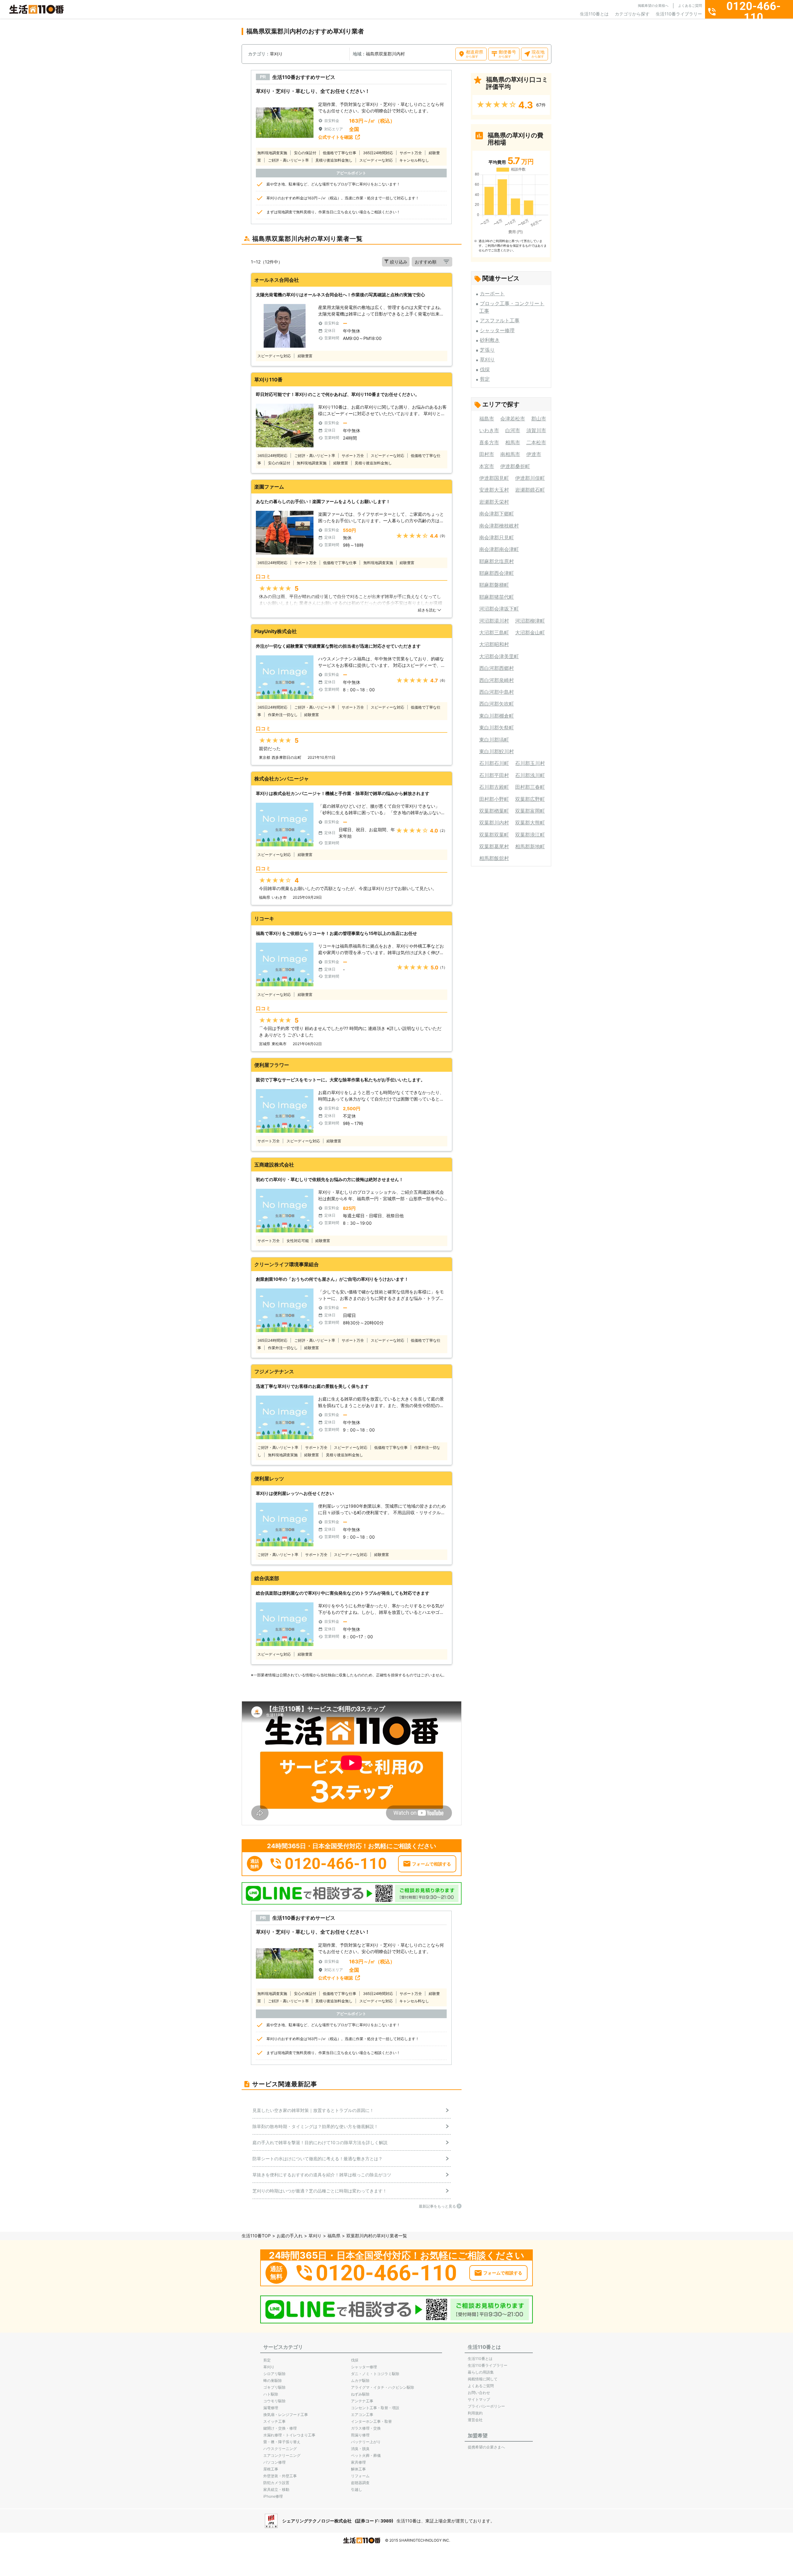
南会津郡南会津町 (499, 549)
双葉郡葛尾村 (494, 846)
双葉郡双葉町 (494, 835)
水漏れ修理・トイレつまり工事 (289, 2435)
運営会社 (475, 2420)
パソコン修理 (274, 2462)
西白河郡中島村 (497, 692)
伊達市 (534, 454)
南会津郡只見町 (497, 537)
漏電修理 (271, 2408)
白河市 (513, 430)
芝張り (487, 350)
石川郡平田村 (494, 775)
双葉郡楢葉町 (494, 811)
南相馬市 (510, 454)
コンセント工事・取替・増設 (375, 2408)
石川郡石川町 (494, 763)
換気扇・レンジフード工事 (286, 2415)
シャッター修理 (497, 330)
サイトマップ (479, 2399)
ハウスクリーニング (280, 2449)
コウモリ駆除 (274, 2401)
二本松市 (536, 442)
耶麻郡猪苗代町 (497, 597)
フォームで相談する (432, 1864)
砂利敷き (490, 340)
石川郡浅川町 (530, 775)
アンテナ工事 (362, 2401)
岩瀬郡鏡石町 (530, 490)
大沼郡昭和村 (494, 644)
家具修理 (358, 2462)
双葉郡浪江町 (530, 835)
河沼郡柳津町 (530, 621)
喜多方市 (489, 442)
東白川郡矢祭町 (497, 728)
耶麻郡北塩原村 (497, 561)
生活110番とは (594, 14)
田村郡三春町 (530, 787)
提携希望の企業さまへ (486, 2447)
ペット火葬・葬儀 (366, 2455)
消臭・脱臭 (360, 2449)
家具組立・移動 (276, 2489)
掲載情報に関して (483, 2379)
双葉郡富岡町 (530, 811)
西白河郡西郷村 (497, 668)
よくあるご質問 (690, 6)
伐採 (485, 369)
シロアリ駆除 (274, 2374)
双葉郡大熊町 (530, 823)
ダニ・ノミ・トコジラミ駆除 (375, 2374)
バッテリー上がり (366, 2442)
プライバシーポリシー (486, 2406)
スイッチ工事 (274, 2421)
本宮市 (487, 466)
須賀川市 (536, 430)
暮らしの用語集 (481, 2372)
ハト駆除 (271, 2394)
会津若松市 (513, 419)
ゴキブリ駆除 (274, 2387)
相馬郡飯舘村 (494, 858)
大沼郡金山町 (530, 632)
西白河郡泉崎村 (497, 680)
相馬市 (513, 442)
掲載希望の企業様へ (653, 6)
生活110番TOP (256, 2236)
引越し (357, 2489)
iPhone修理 (273, 2496)
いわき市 (489, 430)
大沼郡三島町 (494, 632)
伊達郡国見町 (494, 478)
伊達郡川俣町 (530, 478)
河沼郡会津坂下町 (499, 609)
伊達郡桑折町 (515, 466)
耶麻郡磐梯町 (494, 585)
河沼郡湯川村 (494, 621)
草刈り (487, 359)
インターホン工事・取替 (371, 2421)
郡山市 (539, 419)
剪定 (485, 379)
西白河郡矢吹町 (497, 704)
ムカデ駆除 (360, 2381)
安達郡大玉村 (494, 490)
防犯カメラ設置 (276, 2483)
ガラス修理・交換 (366, 2428)
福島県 (334, 2236)
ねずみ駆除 (360, 2394)
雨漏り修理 (360, 2435)
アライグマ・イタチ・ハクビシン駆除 (383, 2387)
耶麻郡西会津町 (497, 573)
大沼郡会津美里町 (499, 656)
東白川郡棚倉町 (497, 716)
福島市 (487, 419)
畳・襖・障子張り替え (282, 2442)
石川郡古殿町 (494, 787)
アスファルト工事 (500, 320)
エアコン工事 (362, 2415)
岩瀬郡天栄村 (494, 502)
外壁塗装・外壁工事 (280, 2476)
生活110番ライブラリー (679, 14)
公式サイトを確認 (335, 137)
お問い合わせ (479, 2393)
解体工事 (358, 2469)
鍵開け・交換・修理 (280, 2428)
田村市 (487, 454)
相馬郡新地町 (530, 846)
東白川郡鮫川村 (497, 751)
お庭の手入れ (290, 2236)
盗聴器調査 (360, 2483)
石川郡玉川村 (530, 763)
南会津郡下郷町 (497, 514)
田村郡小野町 (494, 799)
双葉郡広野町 (530, 799)
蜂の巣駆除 (273, 2381)
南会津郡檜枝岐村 (499, 526)
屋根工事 (271, 2469)
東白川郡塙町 (494, 740)
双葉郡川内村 (494, 823)
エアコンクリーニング (282, 2455)
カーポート (492, 293)
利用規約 (475, 2413)
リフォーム (360, 2476)
